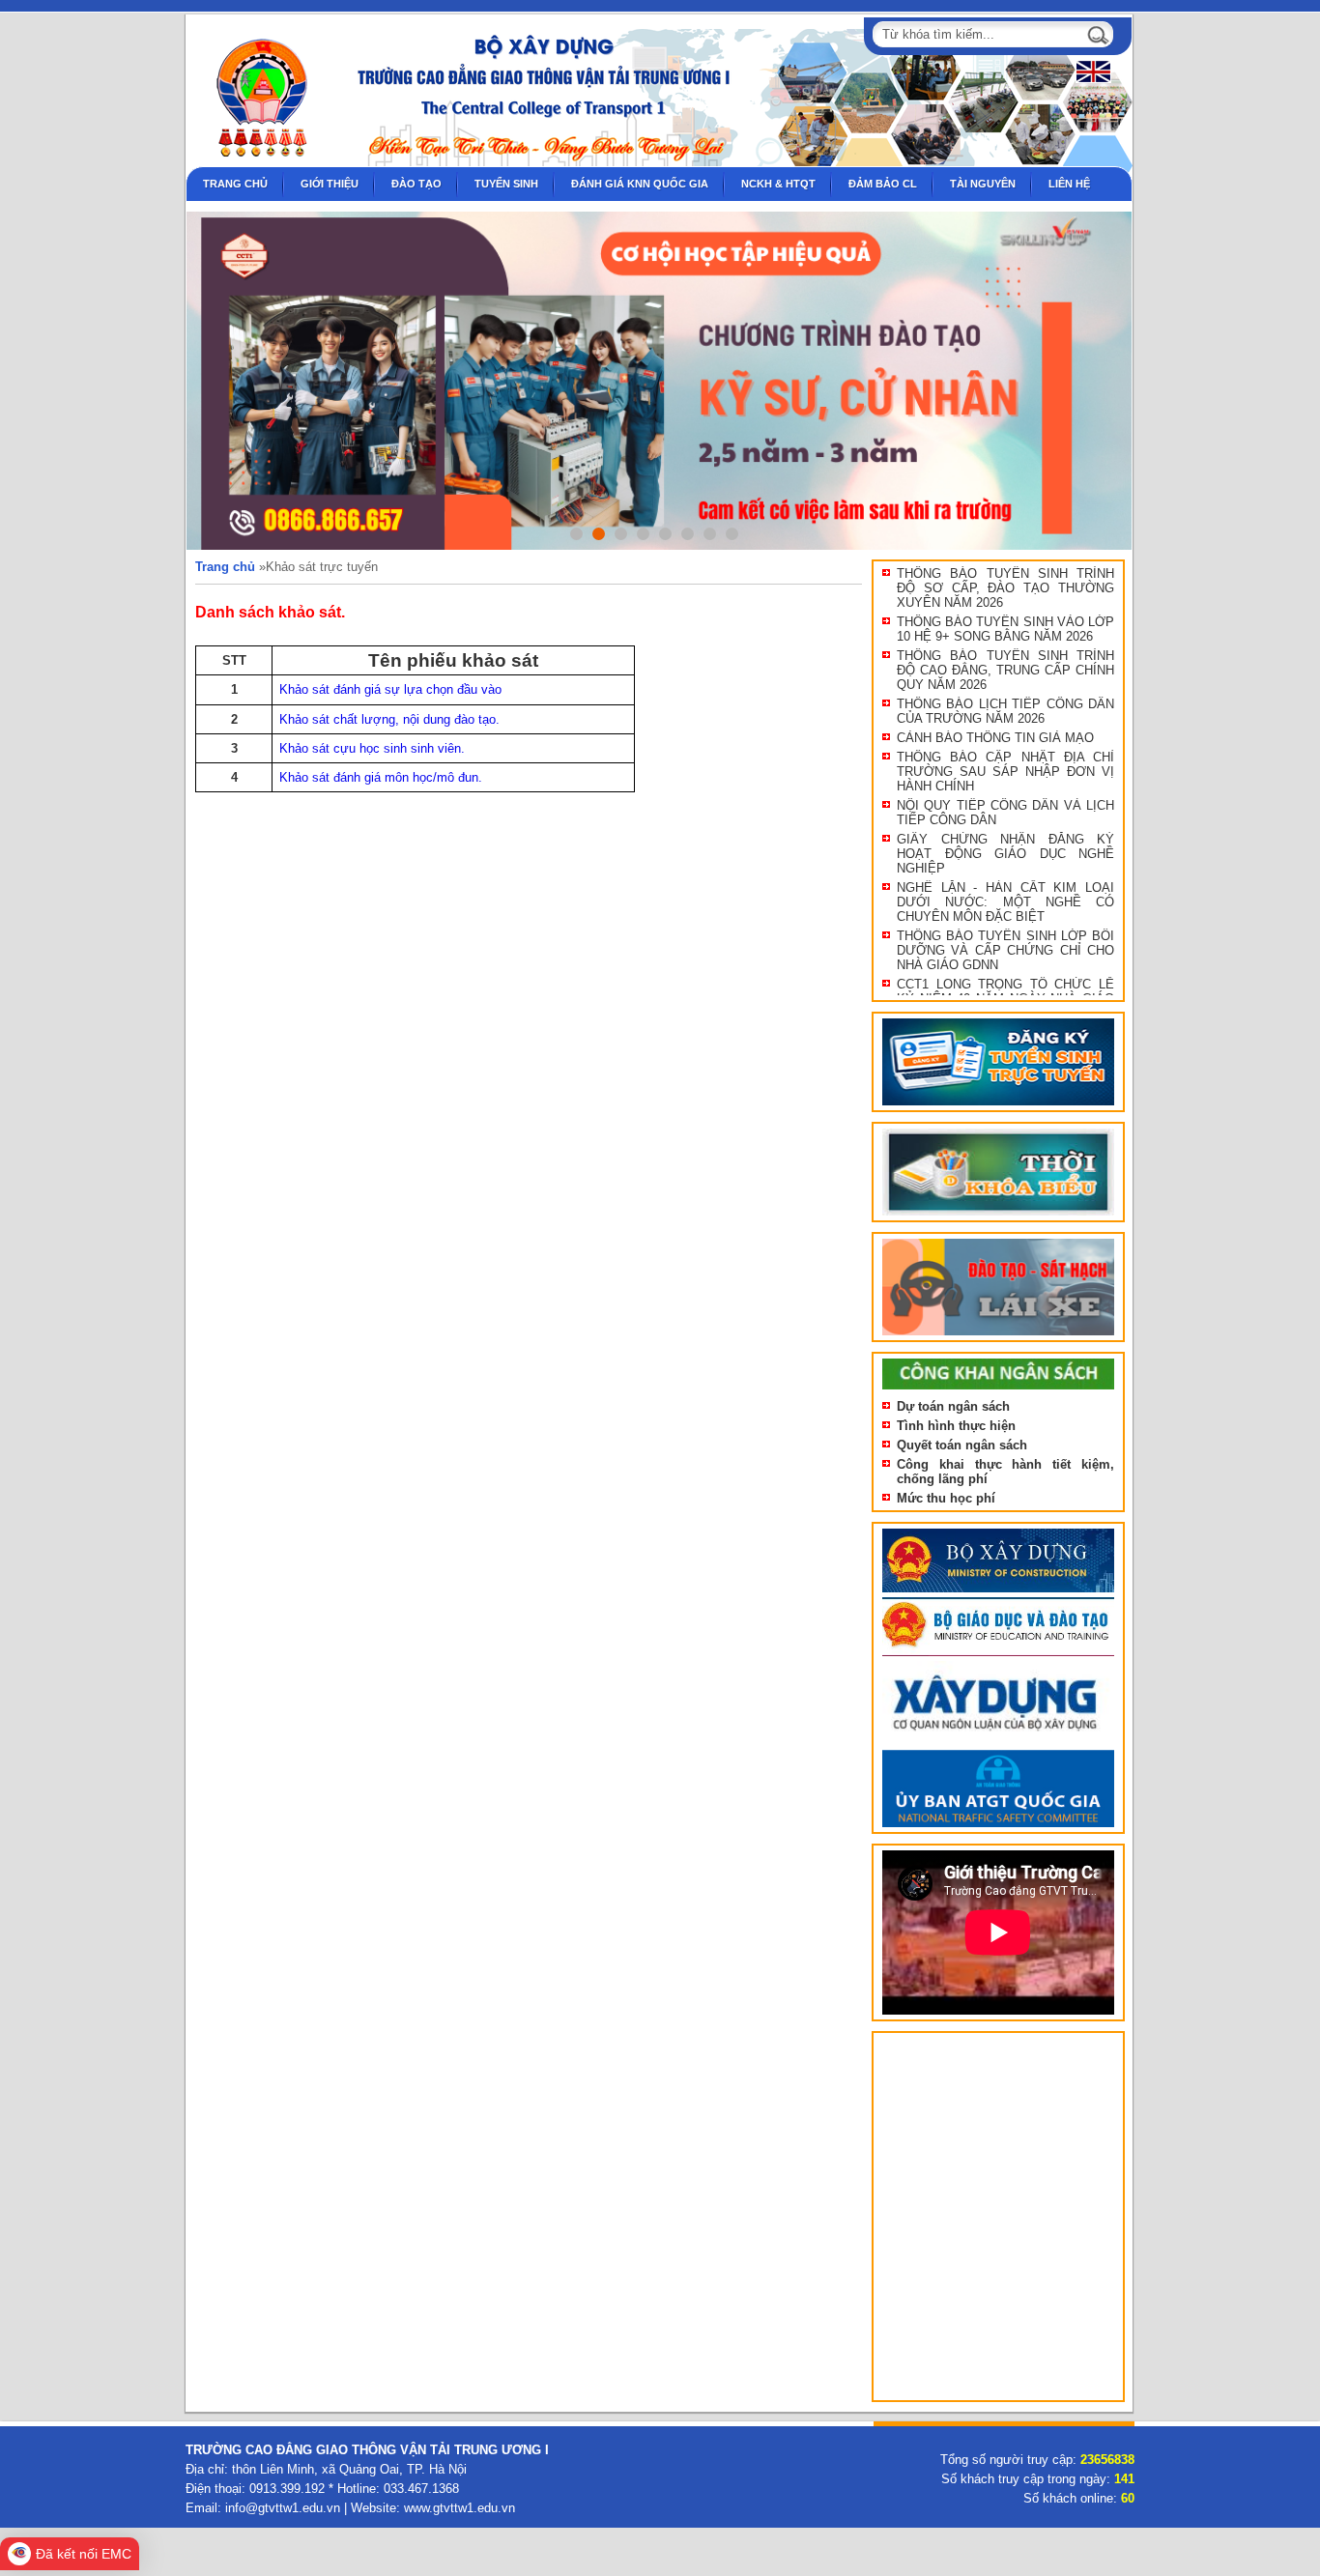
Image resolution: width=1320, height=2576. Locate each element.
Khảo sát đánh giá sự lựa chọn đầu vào (390, 689)
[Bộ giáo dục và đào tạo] (998, 1657)
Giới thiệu (330, 184)
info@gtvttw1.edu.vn (283, 2508)
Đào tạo (416, 184)
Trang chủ (235, 184)
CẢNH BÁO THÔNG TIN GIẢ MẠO (995, 738)
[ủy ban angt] (998, 1828)
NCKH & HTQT (778, 184)
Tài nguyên (983, 184)
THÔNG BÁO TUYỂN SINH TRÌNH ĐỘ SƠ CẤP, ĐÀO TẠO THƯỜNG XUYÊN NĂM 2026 (1005, 588)
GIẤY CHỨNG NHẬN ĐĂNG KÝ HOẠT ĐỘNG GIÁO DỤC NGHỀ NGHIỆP (1005, 854)
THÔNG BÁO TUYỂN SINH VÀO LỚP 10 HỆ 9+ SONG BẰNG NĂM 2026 (1005, 629)
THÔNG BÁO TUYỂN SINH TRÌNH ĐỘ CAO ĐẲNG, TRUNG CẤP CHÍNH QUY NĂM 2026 (1005, 670)
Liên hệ (1069, 184)
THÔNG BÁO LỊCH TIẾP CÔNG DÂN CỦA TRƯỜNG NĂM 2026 (1005, 711)
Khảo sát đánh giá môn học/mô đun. (381, 777)
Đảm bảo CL (883, 184)
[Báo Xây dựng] (998, 1746)
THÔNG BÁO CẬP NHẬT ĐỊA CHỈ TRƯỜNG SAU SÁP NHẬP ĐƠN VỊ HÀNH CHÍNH (1005, 772)
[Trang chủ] (253, 163)
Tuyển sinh (506, 184)
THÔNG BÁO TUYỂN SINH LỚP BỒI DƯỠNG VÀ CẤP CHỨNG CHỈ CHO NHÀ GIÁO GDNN (1005, 950)
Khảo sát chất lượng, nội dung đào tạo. (389, 719)
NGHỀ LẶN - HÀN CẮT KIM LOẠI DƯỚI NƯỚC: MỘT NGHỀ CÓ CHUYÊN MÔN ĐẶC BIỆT (1005, 902)
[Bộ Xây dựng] (998, 1593)
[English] (1091, 79)
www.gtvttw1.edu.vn (459, 2508)
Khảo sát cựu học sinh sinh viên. (372, 748)
